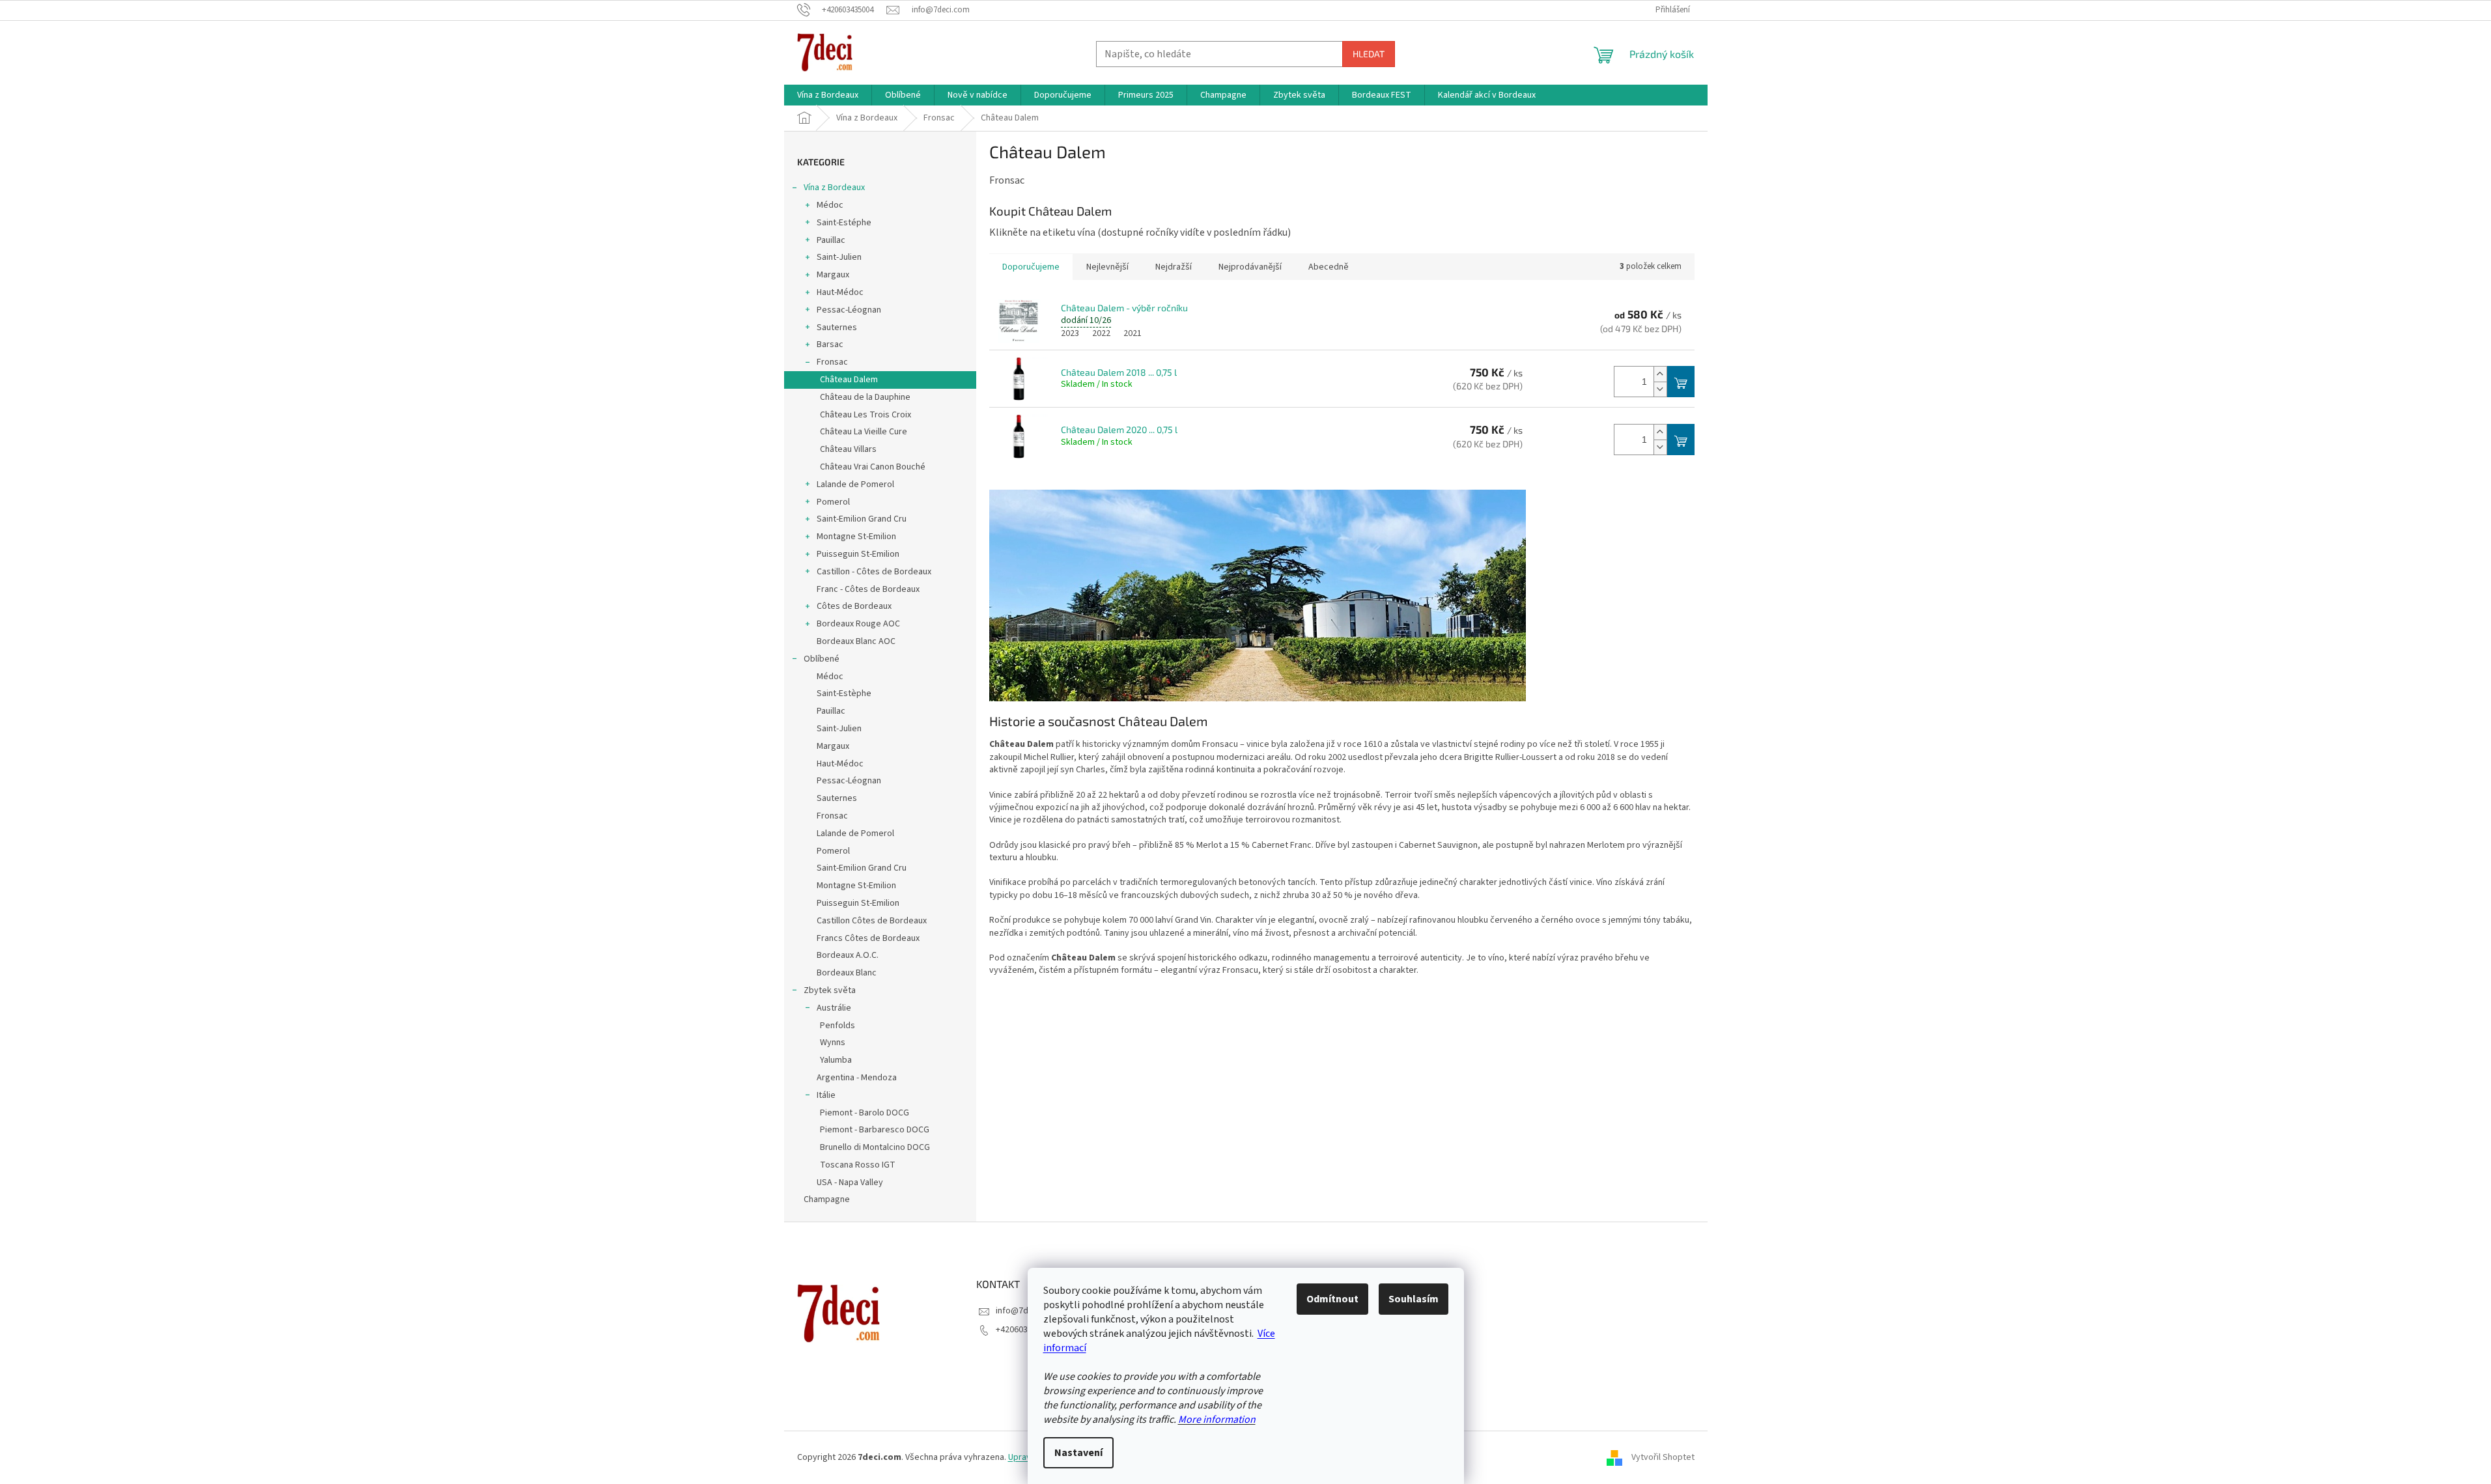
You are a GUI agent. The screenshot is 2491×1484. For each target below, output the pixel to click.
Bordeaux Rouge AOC (858, 624)
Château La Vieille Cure (864, 432)
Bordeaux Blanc (847, 973)
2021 (1133, 333)
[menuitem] (828, 95)
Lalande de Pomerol (855, 484)
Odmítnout (1332, 1299)
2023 (1070, 333)
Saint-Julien (839, 257)
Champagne (827, 1199)
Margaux (833, 275)
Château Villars (848, 449)
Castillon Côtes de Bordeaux (872, 921)
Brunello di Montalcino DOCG (875, 1147)
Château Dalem (849, 380)
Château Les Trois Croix (866, 415)
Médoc (830, 205)
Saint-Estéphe (844, 223)
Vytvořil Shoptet (1663, 1457)
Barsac (830, 344)
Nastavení (1078, 1453)
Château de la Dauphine (865, 397)
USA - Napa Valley (850, 1183)
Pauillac (831, 240)
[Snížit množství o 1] (1660, 389)
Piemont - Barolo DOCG (865, 1113)
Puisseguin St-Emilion (858, 554)
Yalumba (836, 1060)
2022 (1101, 333)
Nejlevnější (1107, 267)
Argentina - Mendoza (857, 1078)
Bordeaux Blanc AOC (856, 641)
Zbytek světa (830, 990)
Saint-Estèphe (844, 693)
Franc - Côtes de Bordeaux (868, 589)
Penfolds (837, 1026)
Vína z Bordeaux (834, 188)
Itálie (826, 1095)
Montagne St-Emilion (856, 537)
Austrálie (834, 1008)
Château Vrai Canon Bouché (873, 467)
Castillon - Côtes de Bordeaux (874, 572)
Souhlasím (1414, 1299)
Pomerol (833, 502)
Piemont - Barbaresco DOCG (875, 1130)
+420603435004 (1025, 1330)
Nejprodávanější (1250, 267)
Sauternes (837, 328)
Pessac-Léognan (849, 310)
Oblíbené (822, 659)
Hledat (1369, 54)
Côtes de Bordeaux (854, 606)
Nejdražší (1174, 267)
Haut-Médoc (840, 292)
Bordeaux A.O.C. (848, 955)
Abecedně (1329, 267)
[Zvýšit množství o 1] (1660, 374)
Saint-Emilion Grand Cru (862, 519)
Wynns (833, 1043)
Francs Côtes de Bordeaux (868, 938)
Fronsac (832, 362)
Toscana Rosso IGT (858, 1165)
